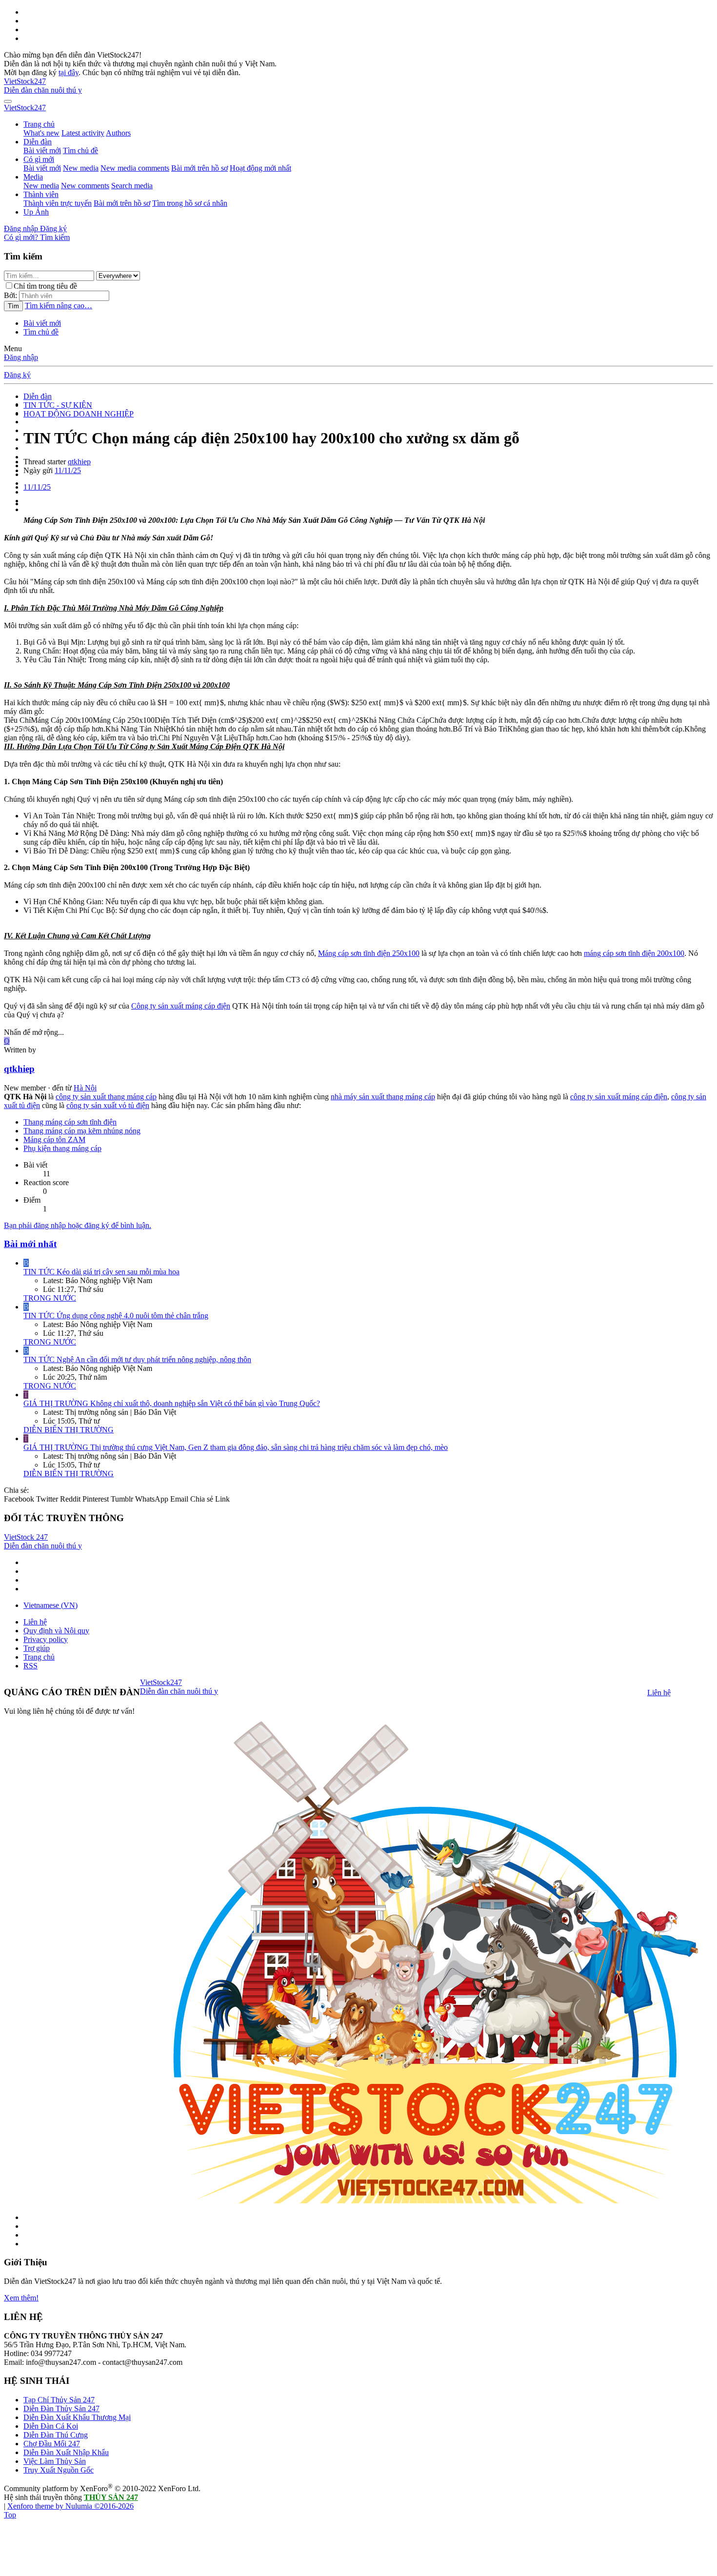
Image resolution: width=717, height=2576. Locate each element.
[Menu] (8, 101)
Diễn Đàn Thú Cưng (56, 2435)
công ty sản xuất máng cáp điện (619, 1097)
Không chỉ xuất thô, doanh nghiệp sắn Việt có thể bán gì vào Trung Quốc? (172, 1403)
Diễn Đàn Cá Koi (51, 2426)
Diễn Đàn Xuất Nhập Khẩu (66, 2452)
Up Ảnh (36, 212)
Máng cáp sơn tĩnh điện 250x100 (369, 953)
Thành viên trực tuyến (58, 203)
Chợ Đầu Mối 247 (52, 2444)
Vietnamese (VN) (50, 1605)
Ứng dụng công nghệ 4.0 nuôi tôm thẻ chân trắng (116, 1316)
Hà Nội (85, 1088)
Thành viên (41, 194)
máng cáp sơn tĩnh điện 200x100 (634, 953)
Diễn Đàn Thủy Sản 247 (61, 2408)
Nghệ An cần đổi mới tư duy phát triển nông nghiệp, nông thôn (137, 1359)
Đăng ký (17, 375)
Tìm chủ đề (80, 150)
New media (81, 168)
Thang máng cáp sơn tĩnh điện (70, 1122)
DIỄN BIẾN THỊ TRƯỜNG (69, 1430)
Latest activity (83, 133)
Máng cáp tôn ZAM (54, 1139)
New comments (85, 186)
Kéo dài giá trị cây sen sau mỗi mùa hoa (101, 1272)
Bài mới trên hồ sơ (199, 168)
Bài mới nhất (30, 1244)
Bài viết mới (42, 150)
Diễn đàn (38, 142)
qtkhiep (79, 462)
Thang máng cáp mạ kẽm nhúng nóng (82, 1131)
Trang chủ (39, 124)
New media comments (135, 168)
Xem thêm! (21, 2298)
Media (33, 177)
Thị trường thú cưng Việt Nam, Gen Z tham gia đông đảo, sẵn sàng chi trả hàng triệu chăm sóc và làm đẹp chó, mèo (236, 1447)
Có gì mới (39, 159)
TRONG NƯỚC (50, 1298)
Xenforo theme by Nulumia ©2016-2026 (70, 2506)
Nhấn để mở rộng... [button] (34, 1032)
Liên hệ (35, 1622)
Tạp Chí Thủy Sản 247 (59, 2400)
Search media (132, 186)
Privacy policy (46, 1639)
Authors (118, 133)
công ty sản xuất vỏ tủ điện (108, 1105)
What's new (41, 133)
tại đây (69, 72)
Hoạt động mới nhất (260, 168)
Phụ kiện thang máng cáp (62, 1148)
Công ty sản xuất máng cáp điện (181, 1006)
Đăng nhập (21, 357)
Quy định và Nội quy (56, 1631)
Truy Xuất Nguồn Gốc (59, 2470)
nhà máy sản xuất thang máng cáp (383, 1097)
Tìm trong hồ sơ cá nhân (190, 203)
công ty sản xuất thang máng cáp (106, 1097)
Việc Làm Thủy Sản (55, 2461)
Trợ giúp (37, 1648)
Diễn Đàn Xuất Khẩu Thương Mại (77, 2417)
